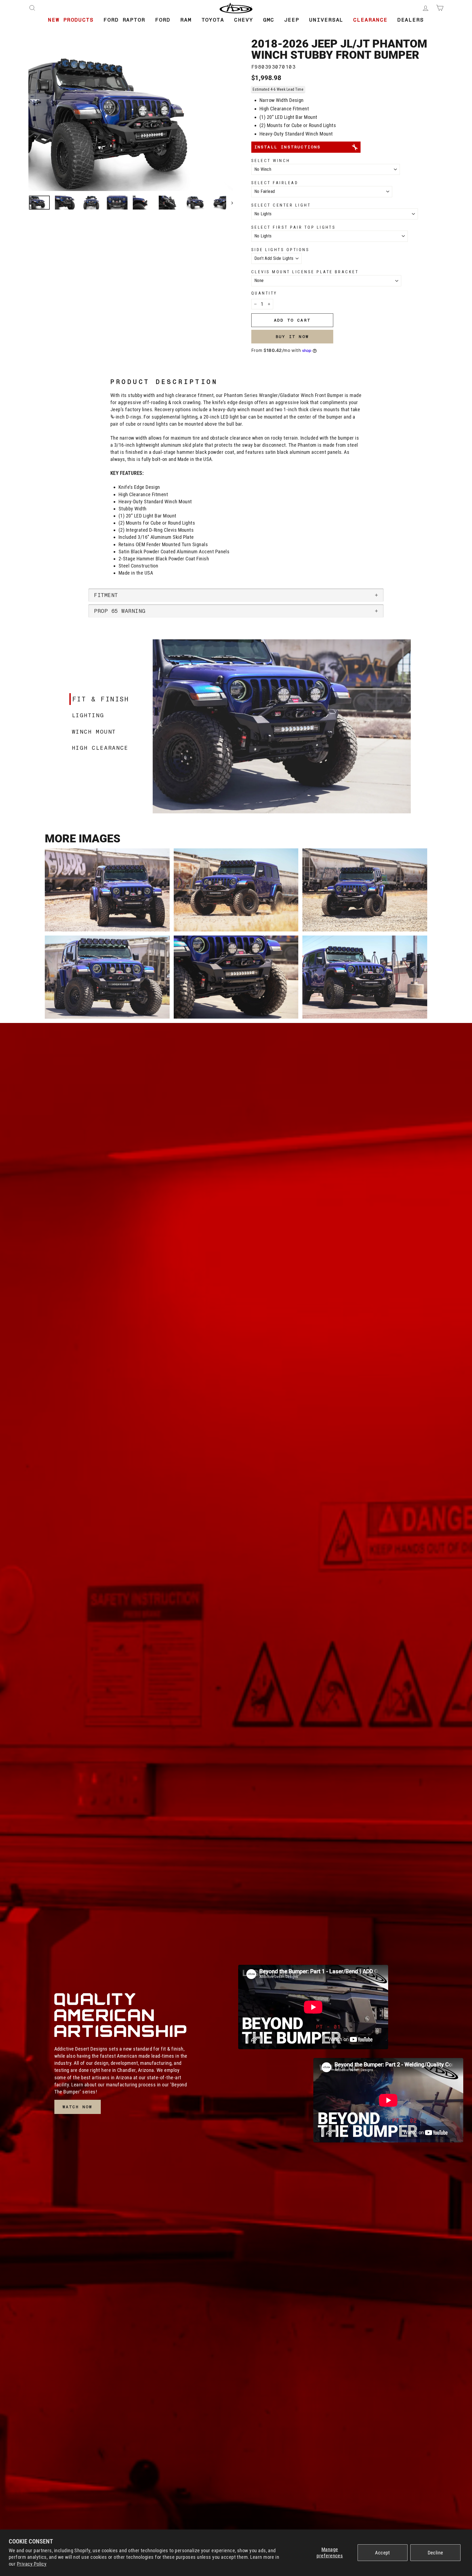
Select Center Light (281, 205)
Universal (326, 20)
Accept (383, 2553)
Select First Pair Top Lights (293, 227)
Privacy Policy (32, 2564)
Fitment (106, 595)
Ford (163, 20)
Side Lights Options (280, 250)
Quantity (264, 293)
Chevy (244, 20)
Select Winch (271, 161)
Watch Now (78, 2107)
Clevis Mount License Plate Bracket (305, 272)
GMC (269, 20)
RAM (186, 20)
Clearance (370, 20)
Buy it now (292, 337)
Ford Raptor (124, 20)
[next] (230, 203)
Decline (436, 2553)
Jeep (292, 20)
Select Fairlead (275, 183)
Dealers (411, 20)
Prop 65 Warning (120, 611)
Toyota (213, 20)
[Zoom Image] (131, 123)
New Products (71, 20)
